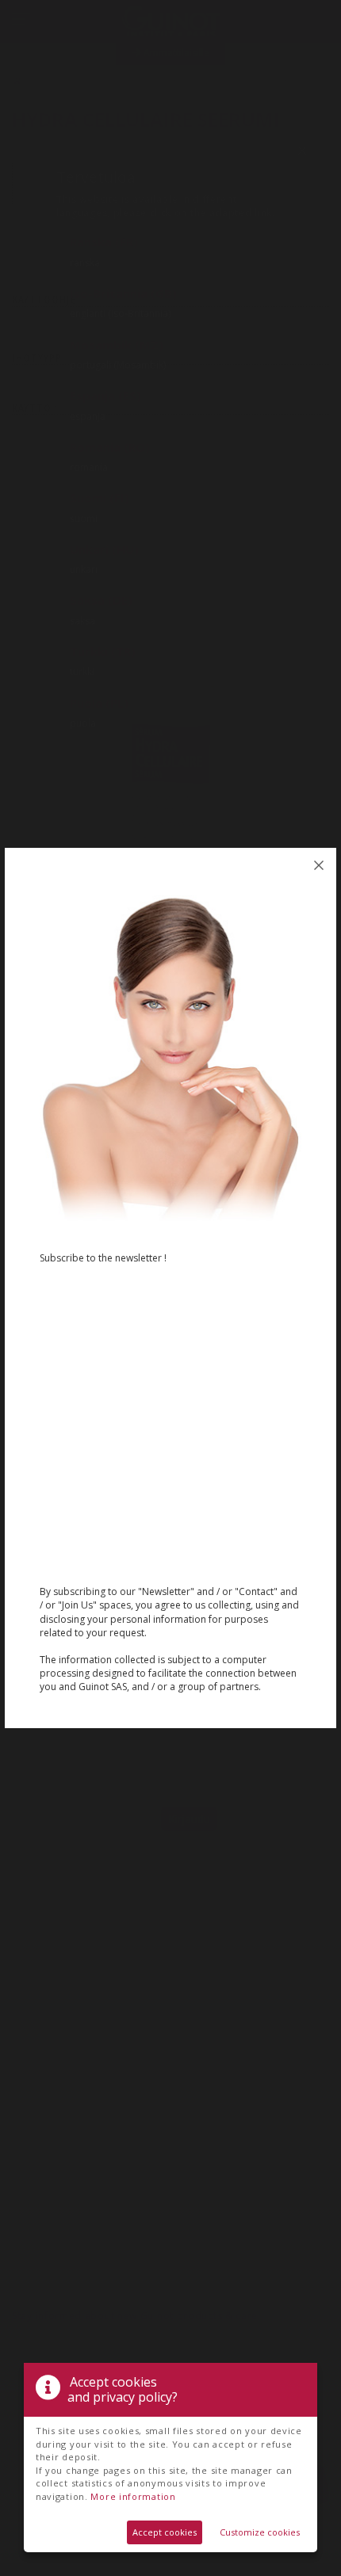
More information (133, 2496)
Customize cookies (260, 2532)
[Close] (319, 865)
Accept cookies (165, 2532)
